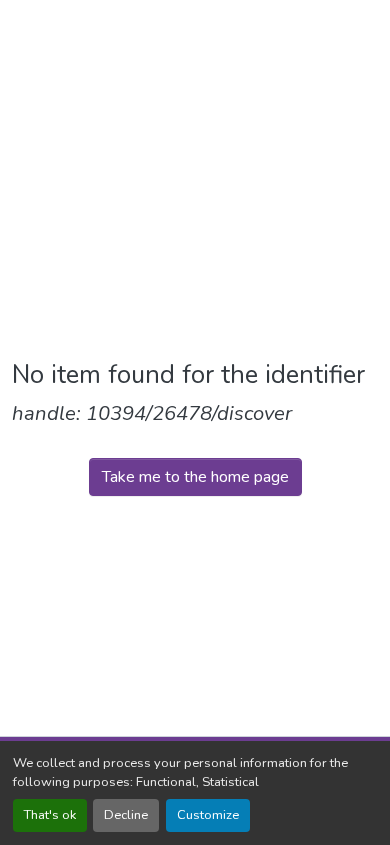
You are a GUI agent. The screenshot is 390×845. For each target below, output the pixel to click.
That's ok (50, 815)
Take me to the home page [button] (195, 477)
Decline (126, 815)
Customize (208, 815)
